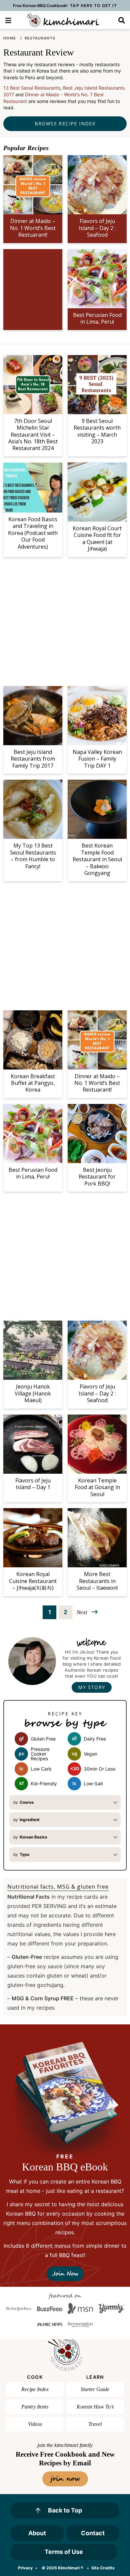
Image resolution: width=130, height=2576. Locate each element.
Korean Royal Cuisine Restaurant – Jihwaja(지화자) (33, 1581)
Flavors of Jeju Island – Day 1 (33, 1484)
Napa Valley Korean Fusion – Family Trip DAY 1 (97, 759)
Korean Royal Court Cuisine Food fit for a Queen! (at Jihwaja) (97, 538)
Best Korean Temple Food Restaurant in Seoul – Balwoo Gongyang (97, 859)
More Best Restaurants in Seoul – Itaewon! (97, 1581)
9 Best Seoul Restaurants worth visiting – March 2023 (97, 431)
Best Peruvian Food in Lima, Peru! (97, 318)
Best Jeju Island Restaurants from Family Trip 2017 (33, 759)
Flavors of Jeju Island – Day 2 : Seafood (97, 228)
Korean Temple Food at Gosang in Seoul (97, 1487)
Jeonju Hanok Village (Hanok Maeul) (33, 1393)
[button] (8, 20)
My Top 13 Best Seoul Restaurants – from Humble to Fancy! (33, 856)
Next (82, 1612)
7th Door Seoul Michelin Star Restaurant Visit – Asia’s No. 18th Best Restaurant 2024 (33, 435)
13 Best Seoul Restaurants (32, 88)
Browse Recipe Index (65, 124)
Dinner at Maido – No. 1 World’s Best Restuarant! (33, 228)
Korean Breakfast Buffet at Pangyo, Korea (33, 1083)
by (23, 1802)
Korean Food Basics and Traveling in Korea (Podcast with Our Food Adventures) (33, 533)
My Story (91, 1687)
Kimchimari (63, 20)
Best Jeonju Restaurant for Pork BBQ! (97, 1177)
